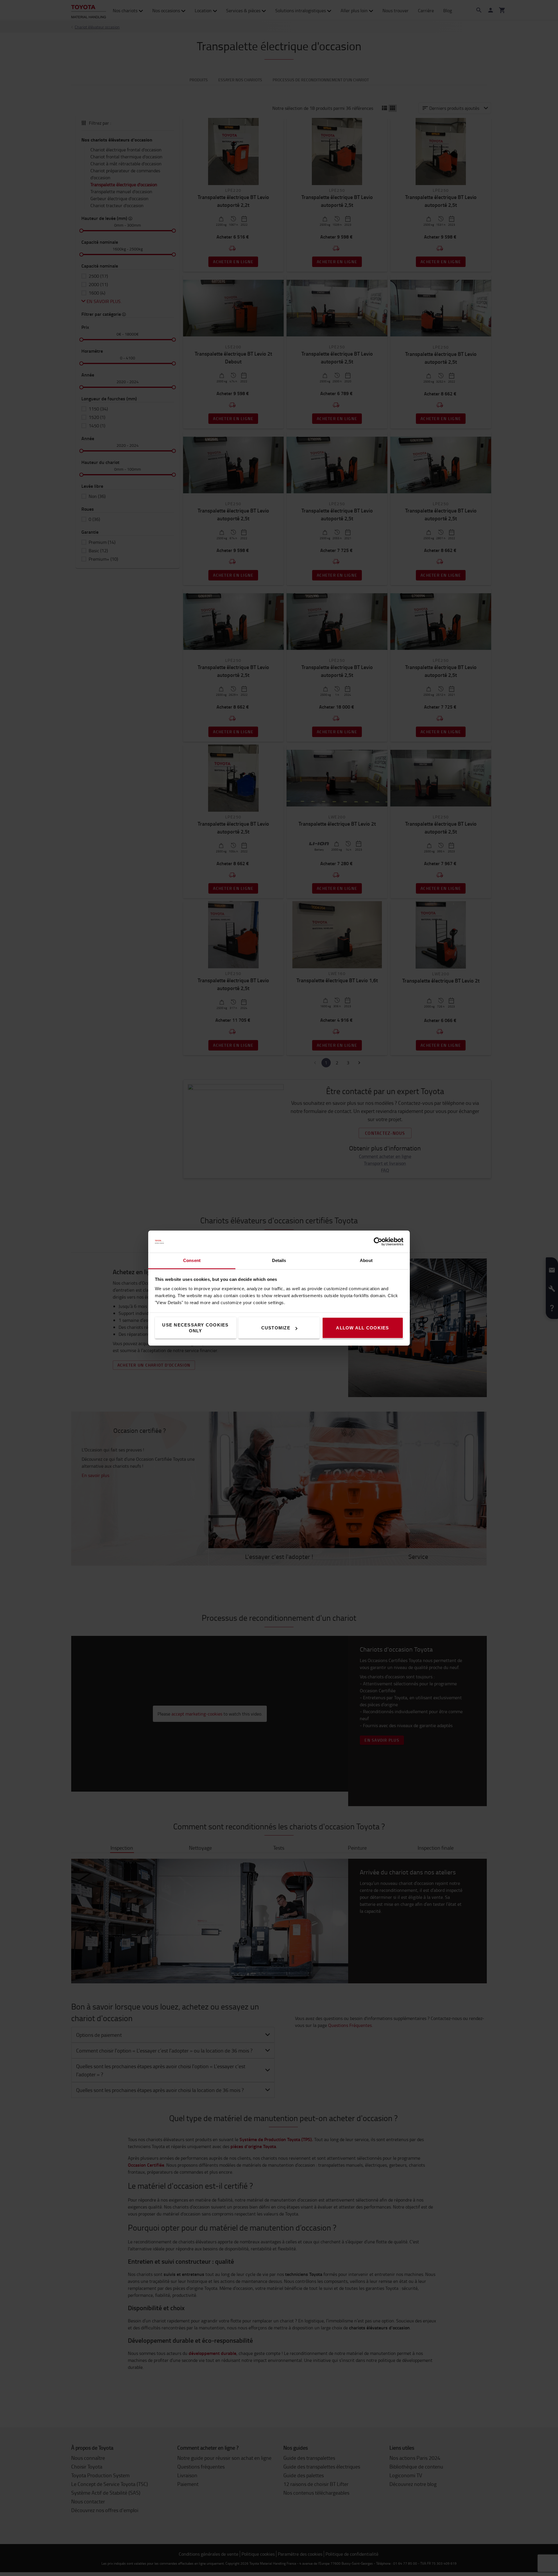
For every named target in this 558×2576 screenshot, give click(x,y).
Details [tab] (279, 1260)
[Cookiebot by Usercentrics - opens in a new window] (378, 1242)
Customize (276, 1328)
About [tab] (366, 1260)
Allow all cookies (362, 1328)
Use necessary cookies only (195, 1328)
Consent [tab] (192, 1260)
